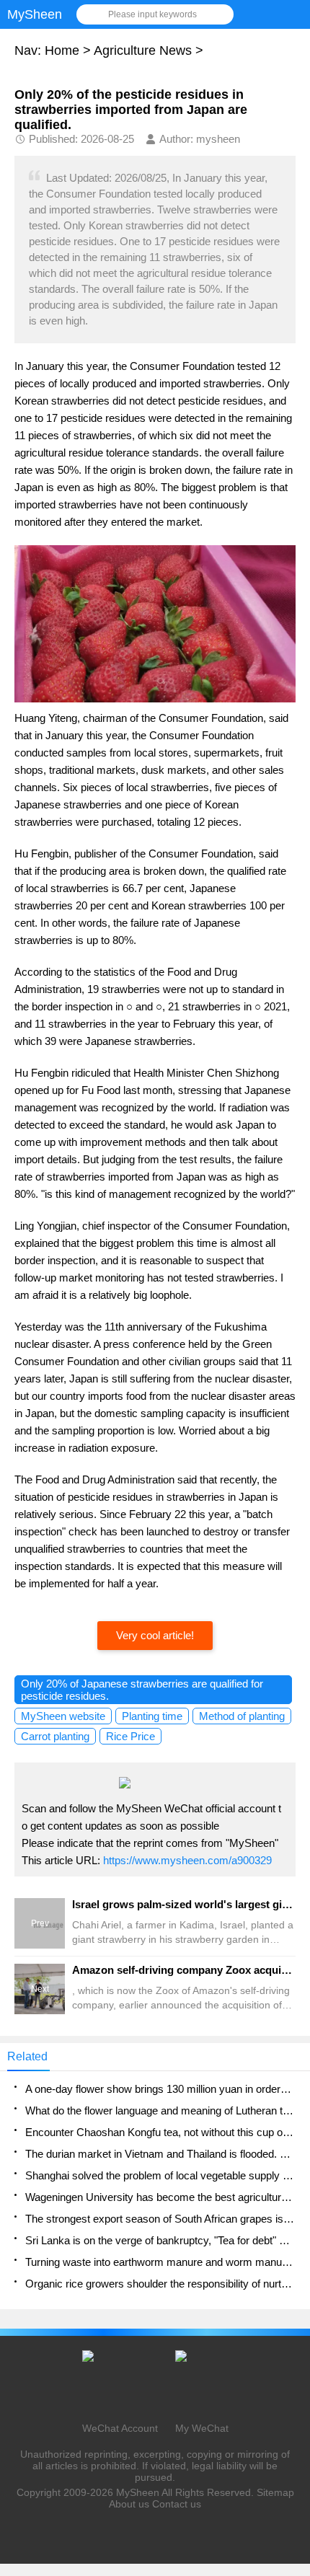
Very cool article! (155, 1635)
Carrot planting (55, 1736)
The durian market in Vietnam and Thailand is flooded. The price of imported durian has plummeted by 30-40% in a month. (160, 2154)
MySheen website (63, 1716)
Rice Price (130, 1736)
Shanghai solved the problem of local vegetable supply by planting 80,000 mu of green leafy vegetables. (160, 2175)
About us (129, 2504)
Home (62, 50)
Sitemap (275, 2492)
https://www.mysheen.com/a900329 (187, 1860)
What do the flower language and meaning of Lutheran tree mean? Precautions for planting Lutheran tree (160, 2110)
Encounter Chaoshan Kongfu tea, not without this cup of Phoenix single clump (160, 2132)
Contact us (177, 2504)
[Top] (295, 2303)
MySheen (138, 2492)
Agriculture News (143, 50)
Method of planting (242, 1716)
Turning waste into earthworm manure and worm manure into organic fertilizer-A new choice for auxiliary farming (160, 2262)
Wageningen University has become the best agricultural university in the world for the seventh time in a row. (160, 2197)
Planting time (152, 1716)
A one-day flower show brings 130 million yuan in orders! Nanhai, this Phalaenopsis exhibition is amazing (160, 2089)
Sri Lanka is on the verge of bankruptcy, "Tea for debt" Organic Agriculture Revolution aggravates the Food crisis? (160, 2240)
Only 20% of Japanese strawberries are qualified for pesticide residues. (142, 1690)
